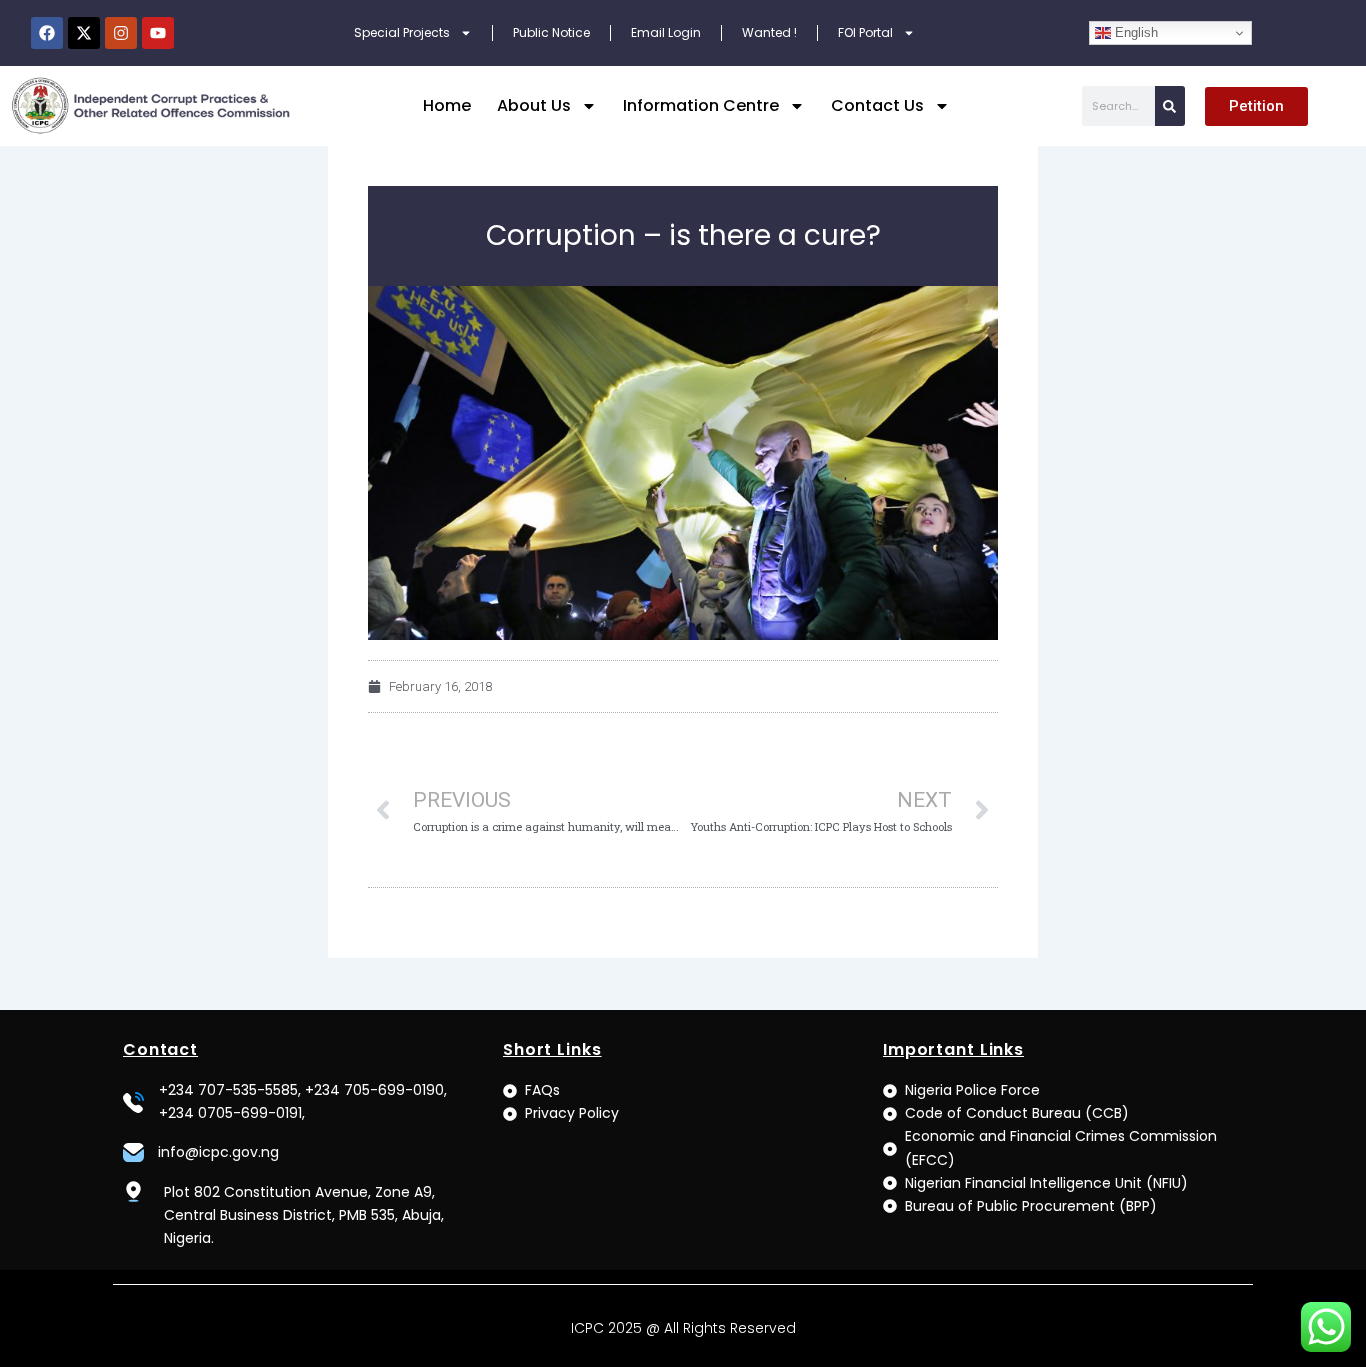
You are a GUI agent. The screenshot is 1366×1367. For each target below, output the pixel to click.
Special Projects (402, 32)
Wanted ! (769, 32)
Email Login (666, 32)
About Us (534, 105)
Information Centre (701, 105)
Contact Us (877, 105)
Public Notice (551, 32)
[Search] (1170, 106)
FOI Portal (865, 32)
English (1134, 32)
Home (447, 105)
